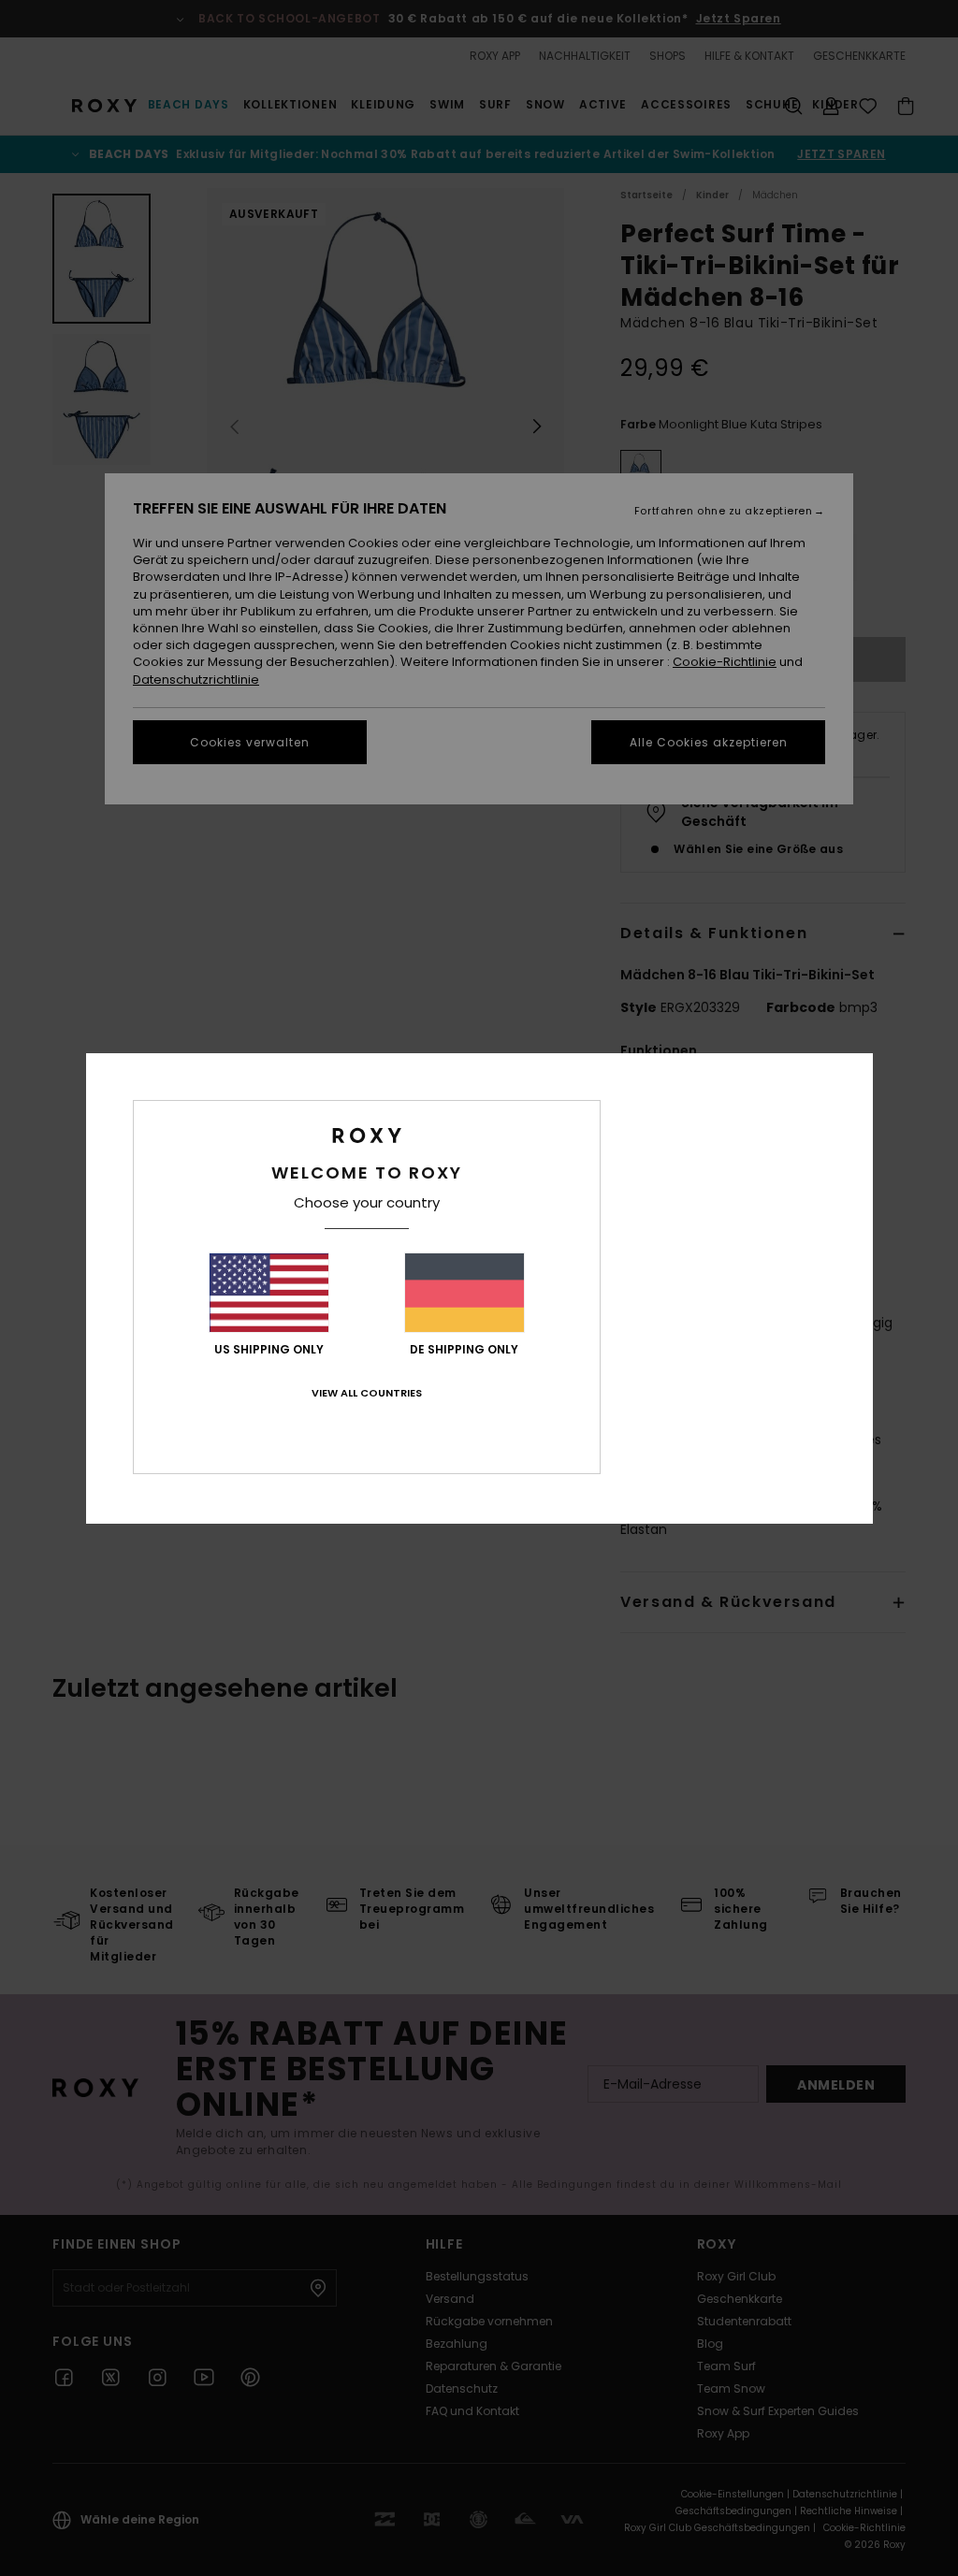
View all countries (367, 1393)
